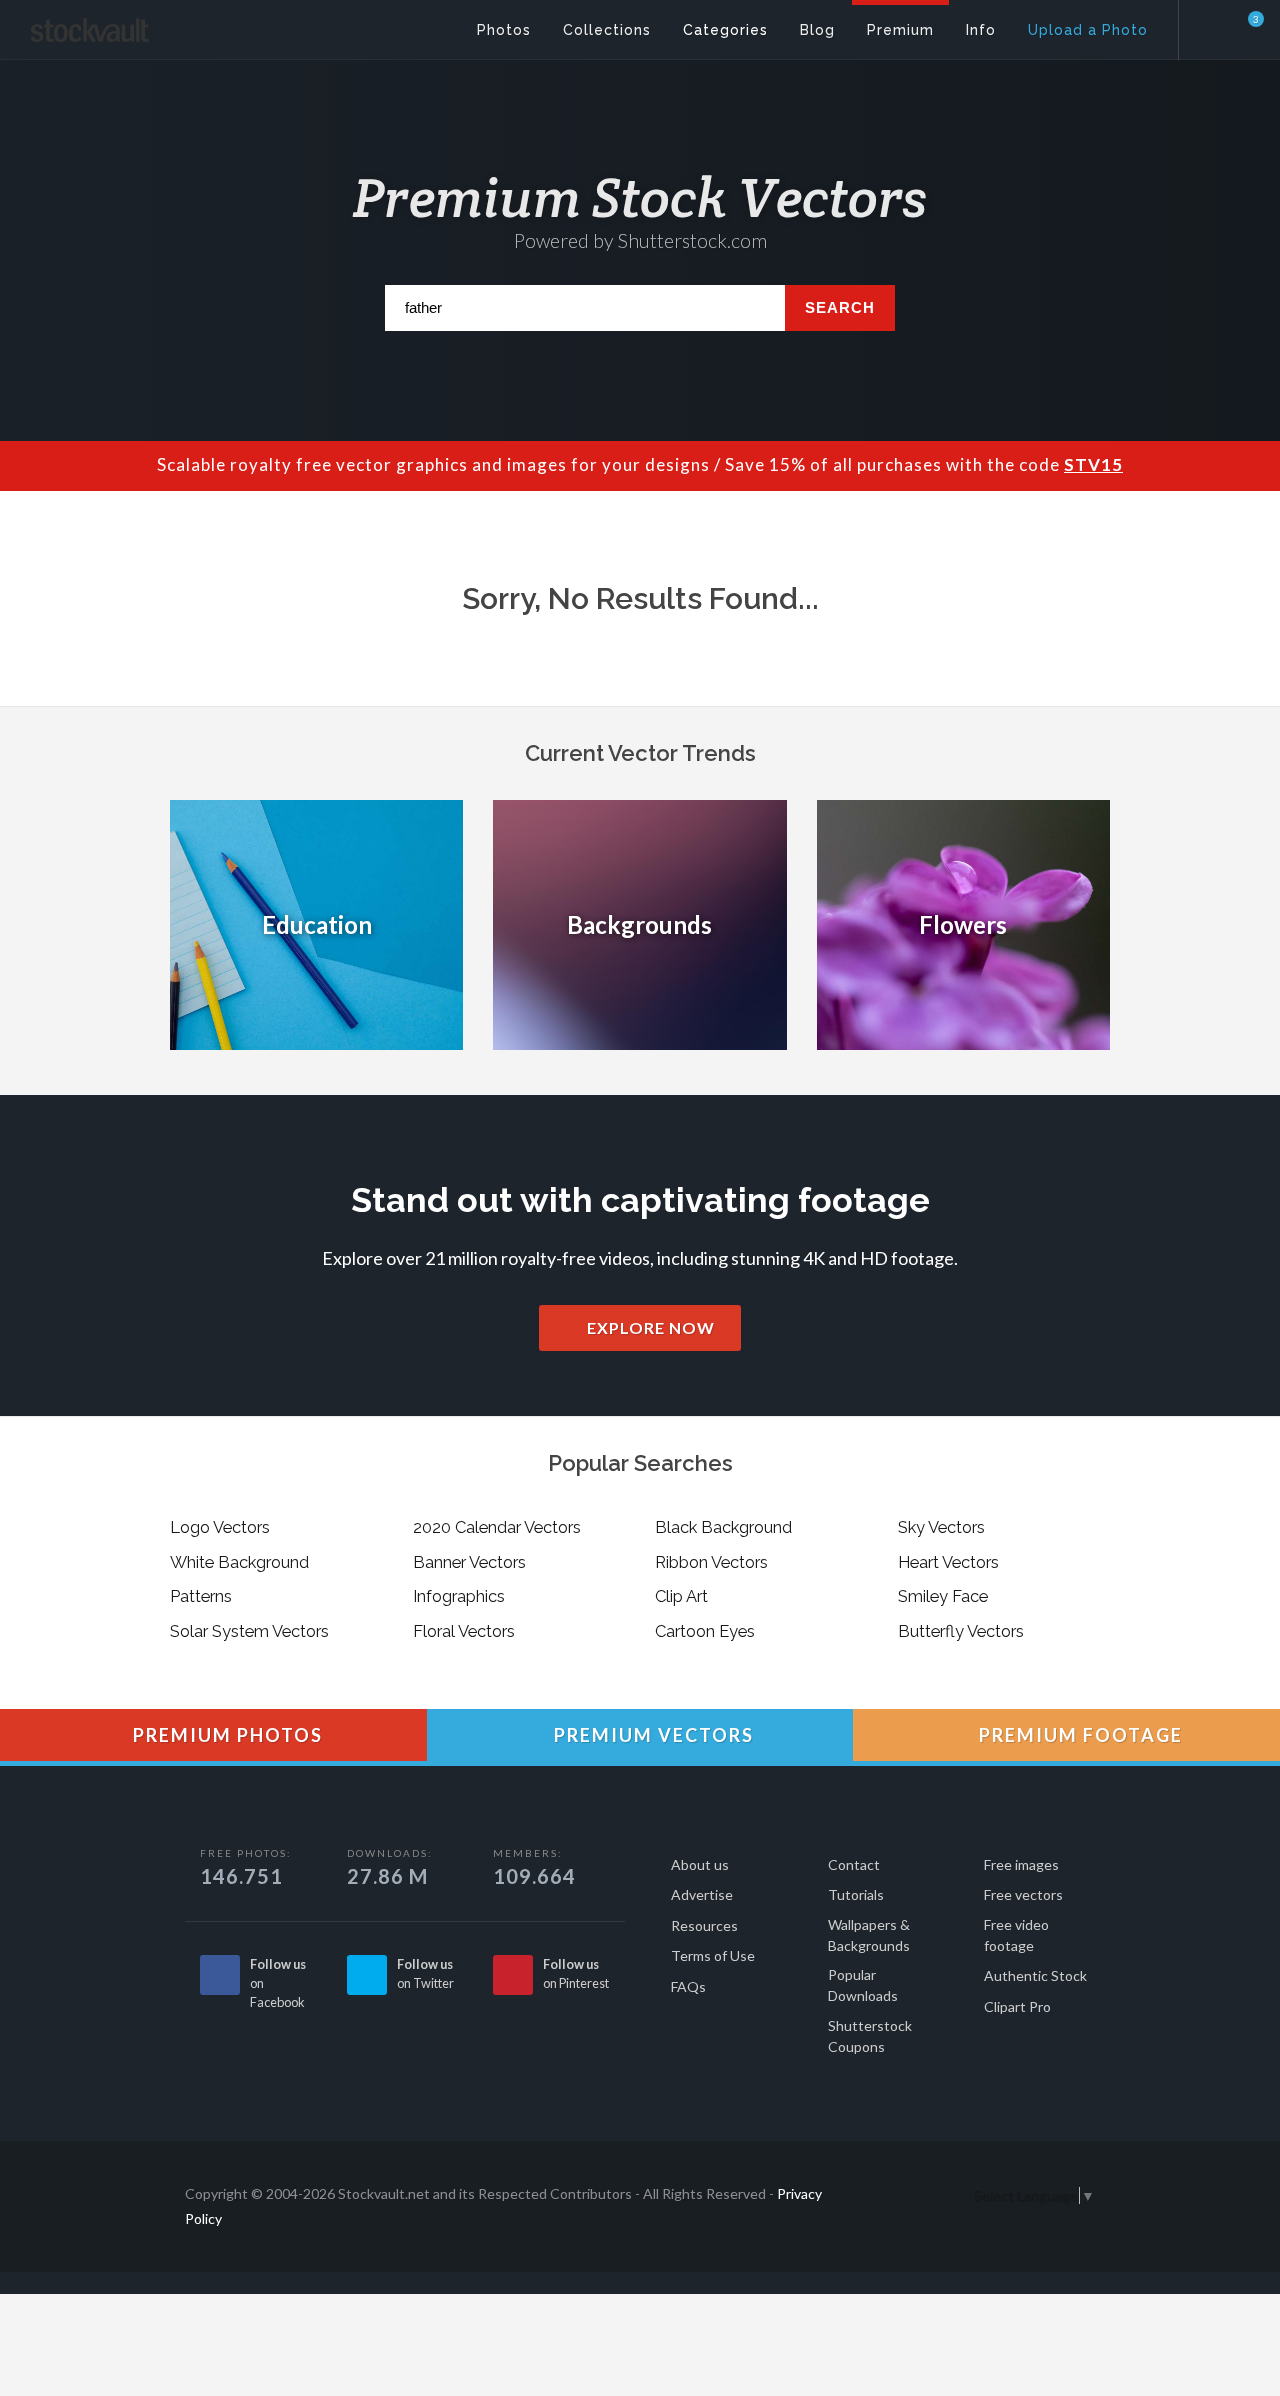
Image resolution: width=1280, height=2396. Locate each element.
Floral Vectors (464, 1631)
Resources (704, 1925)
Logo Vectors (220, 1527)
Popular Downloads (863, 1985)
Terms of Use (713, 1955)
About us (700, 1864)
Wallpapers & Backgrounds (869, 1935)
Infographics (459, 1596)
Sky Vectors (941, 1527)
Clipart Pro (1017, 2006)
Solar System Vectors (249, 1631)
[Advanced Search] (1216, 25)
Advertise (702, 1894)
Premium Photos (225, 1735)
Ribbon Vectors (711, 1562)
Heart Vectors (948, 1562)
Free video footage (1016, 1935)
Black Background (723, 1527)
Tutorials (856, 1894)
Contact (854, 1864)
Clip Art (681, 1596)
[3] (1244, 29)
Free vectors (1023, 1894)
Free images (1021, 1864)
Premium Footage (1078, 1735)
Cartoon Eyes (705, 1631)
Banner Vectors (469, 1562)
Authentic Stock (1035, 1975)
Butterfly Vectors (961, 1631)
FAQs (688, 1986)
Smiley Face (943, 1596)
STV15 (1093, 464)
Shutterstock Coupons (870, 2036)
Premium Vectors (651, 1735)
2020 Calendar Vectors (497, 1527)
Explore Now (649, 1327)
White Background (239, 1562)
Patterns (201, 1596)
